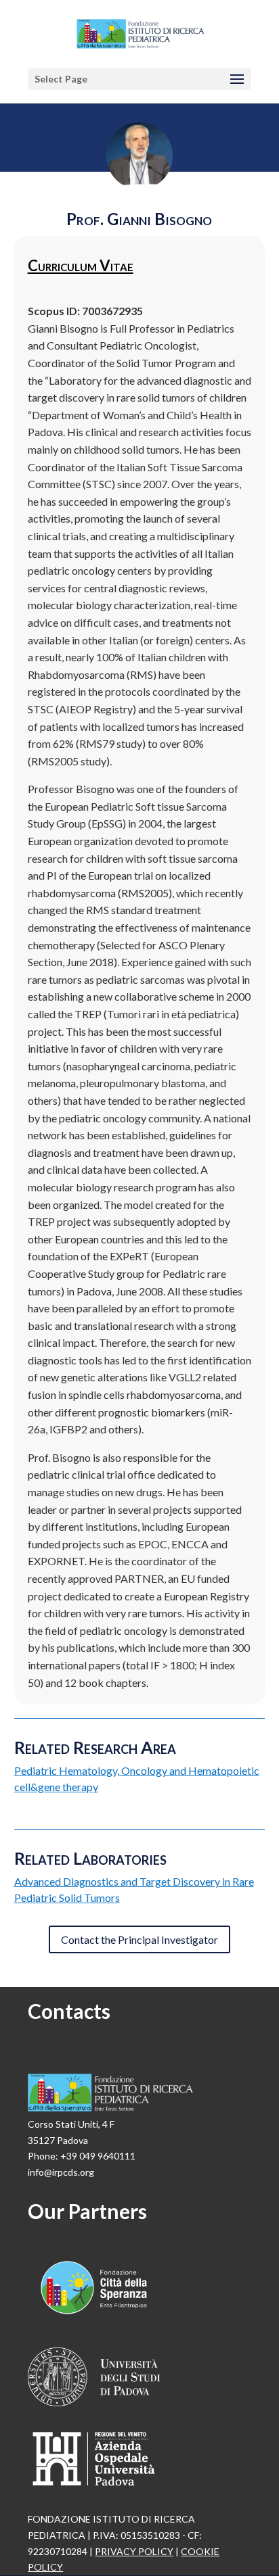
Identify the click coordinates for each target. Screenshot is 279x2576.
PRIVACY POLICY (134, 2551)
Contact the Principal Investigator (139, 1939)
